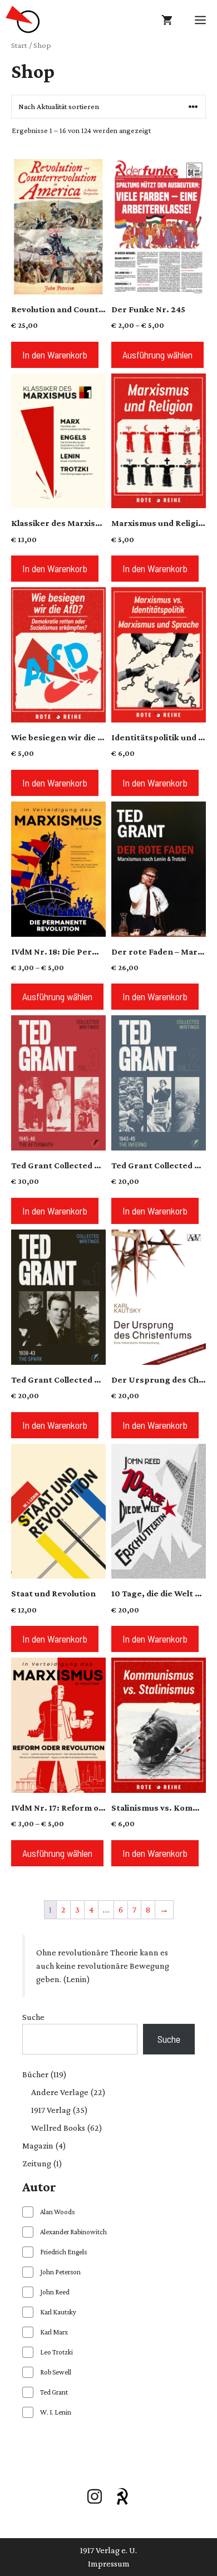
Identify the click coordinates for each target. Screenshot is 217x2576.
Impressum (109, 2563)
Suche (33, 2017)
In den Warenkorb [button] (55, 355)
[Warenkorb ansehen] (167, 19)
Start (19, 45)
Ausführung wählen (157, 355)
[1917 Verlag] (23, 19)
